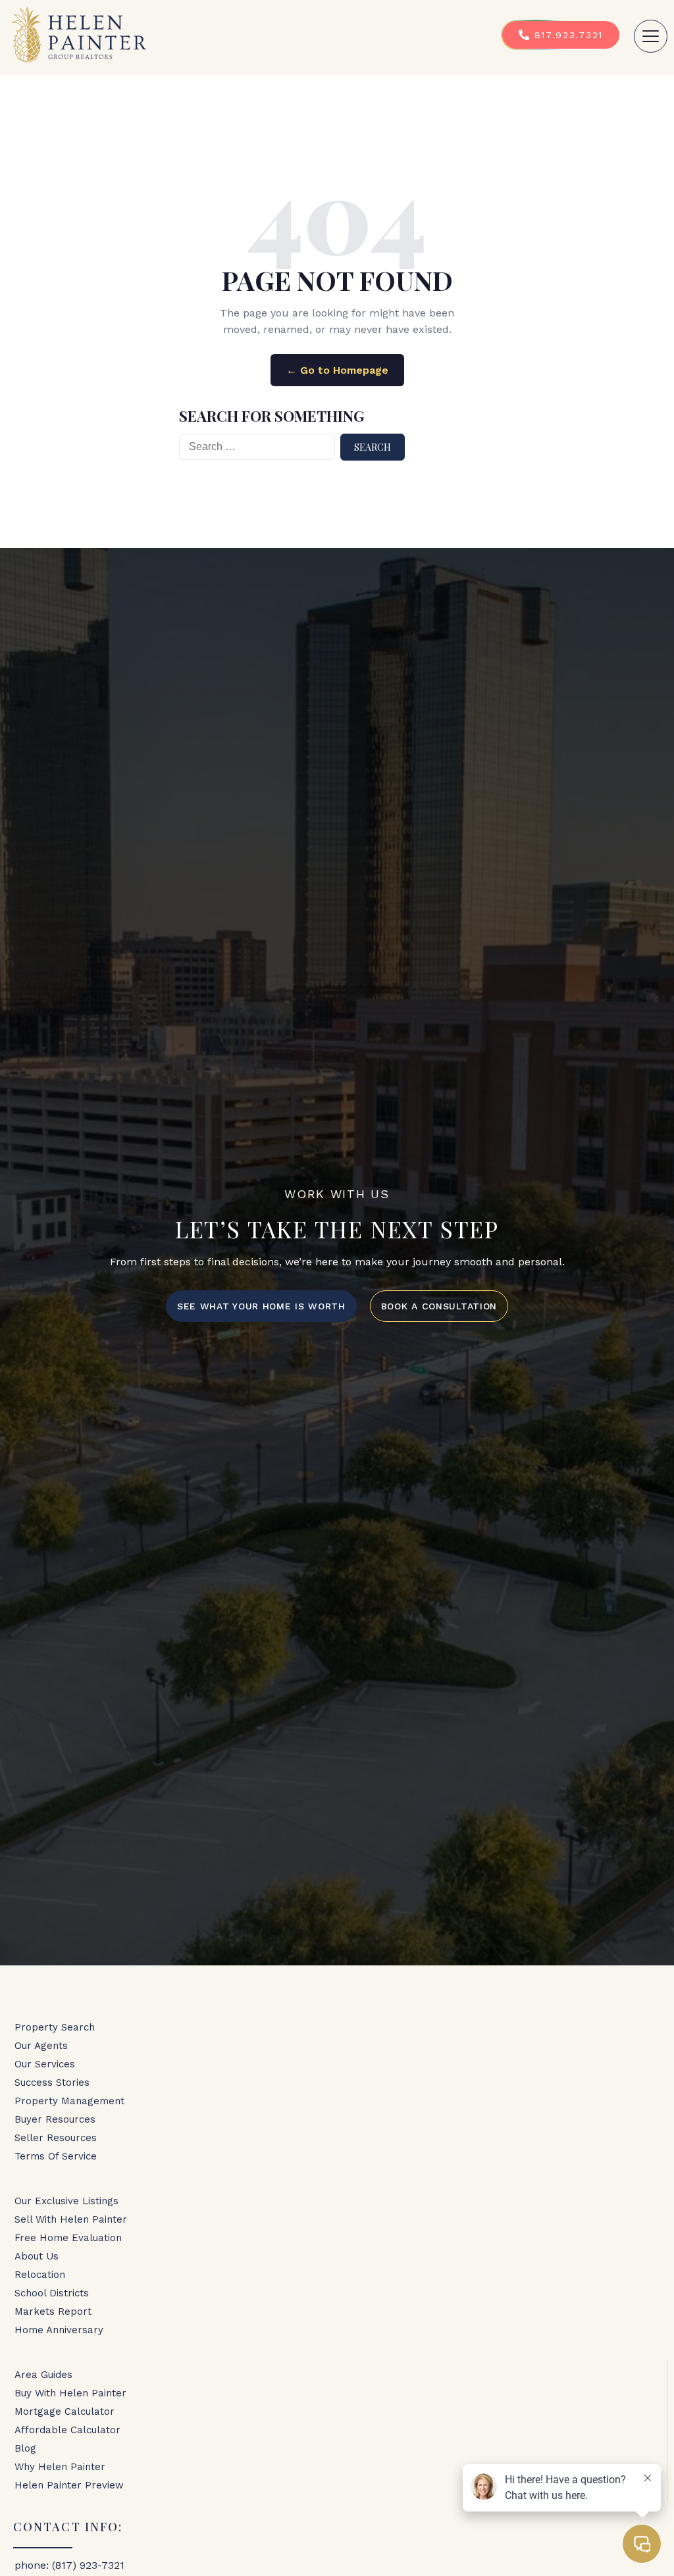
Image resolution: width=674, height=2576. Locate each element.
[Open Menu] (651, 36)
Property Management (69, 2101)
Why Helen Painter (60, 2467)
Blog (25, 2448)
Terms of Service (56, 2156)
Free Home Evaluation (68, 2238)
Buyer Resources (55, 2119)
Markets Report (53, 2311)
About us (37, 2256)
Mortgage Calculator (65, 2412)
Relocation (40, 2275)
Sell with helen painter (71, 2219)
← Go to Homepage (337, 370)
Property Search (55, 2027)
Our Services (45, 2064)
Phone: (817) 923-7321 (69, 2565)
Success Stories (52, 2083)
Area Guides (43, 2375)
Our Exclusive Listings (66, 2201)
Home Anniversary (59, 2330)
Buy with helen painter (70, 2393)
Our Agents (41, 2046)
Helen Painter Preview (69, 2485)
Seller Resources (56, 2138)
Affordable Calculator (67, 2430)
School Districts (52, 2293)
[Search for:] (257, 447)
